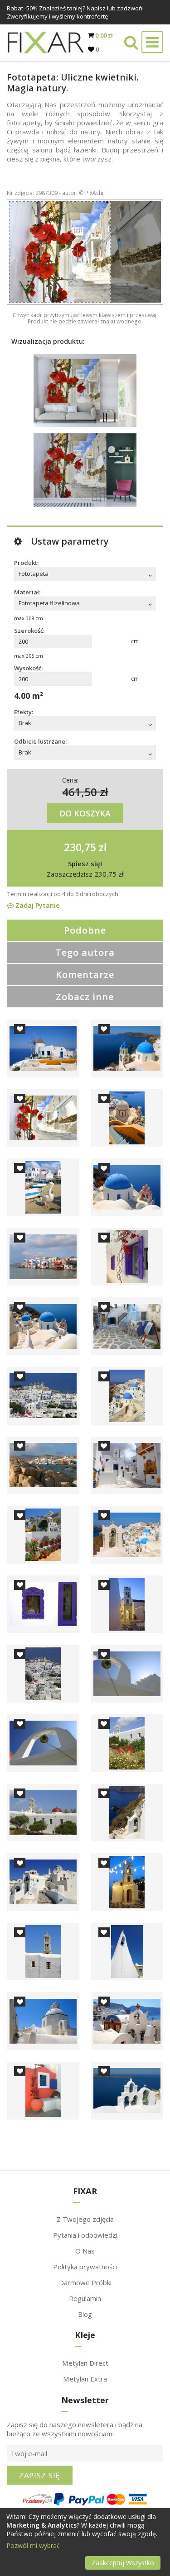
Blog (85, 2314)
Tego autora (85, 952)
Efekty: (24, 712)
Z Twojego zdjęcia (85, 2219)
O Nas (85, 2251)
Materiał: (27, 592)
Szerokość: (29, 631)
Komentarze (85, 975)
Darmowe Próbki (85, 2282)
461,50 (80, 792)
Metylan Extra (85, 2379)
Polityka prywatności (85, 2267)
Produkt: (26, 563)
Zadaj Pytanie (36, 905)
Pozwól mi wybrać (33, 2545)
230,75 (80, 847)
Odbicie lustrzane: (40, 741)
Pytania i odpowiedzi (85, 2235)
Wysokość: (28, 668)
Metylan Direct (85, 2363)
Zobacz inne (85, 997)
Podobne (85, 930)
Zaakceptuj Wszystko (123, 2563)
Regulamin (85, 2298)
